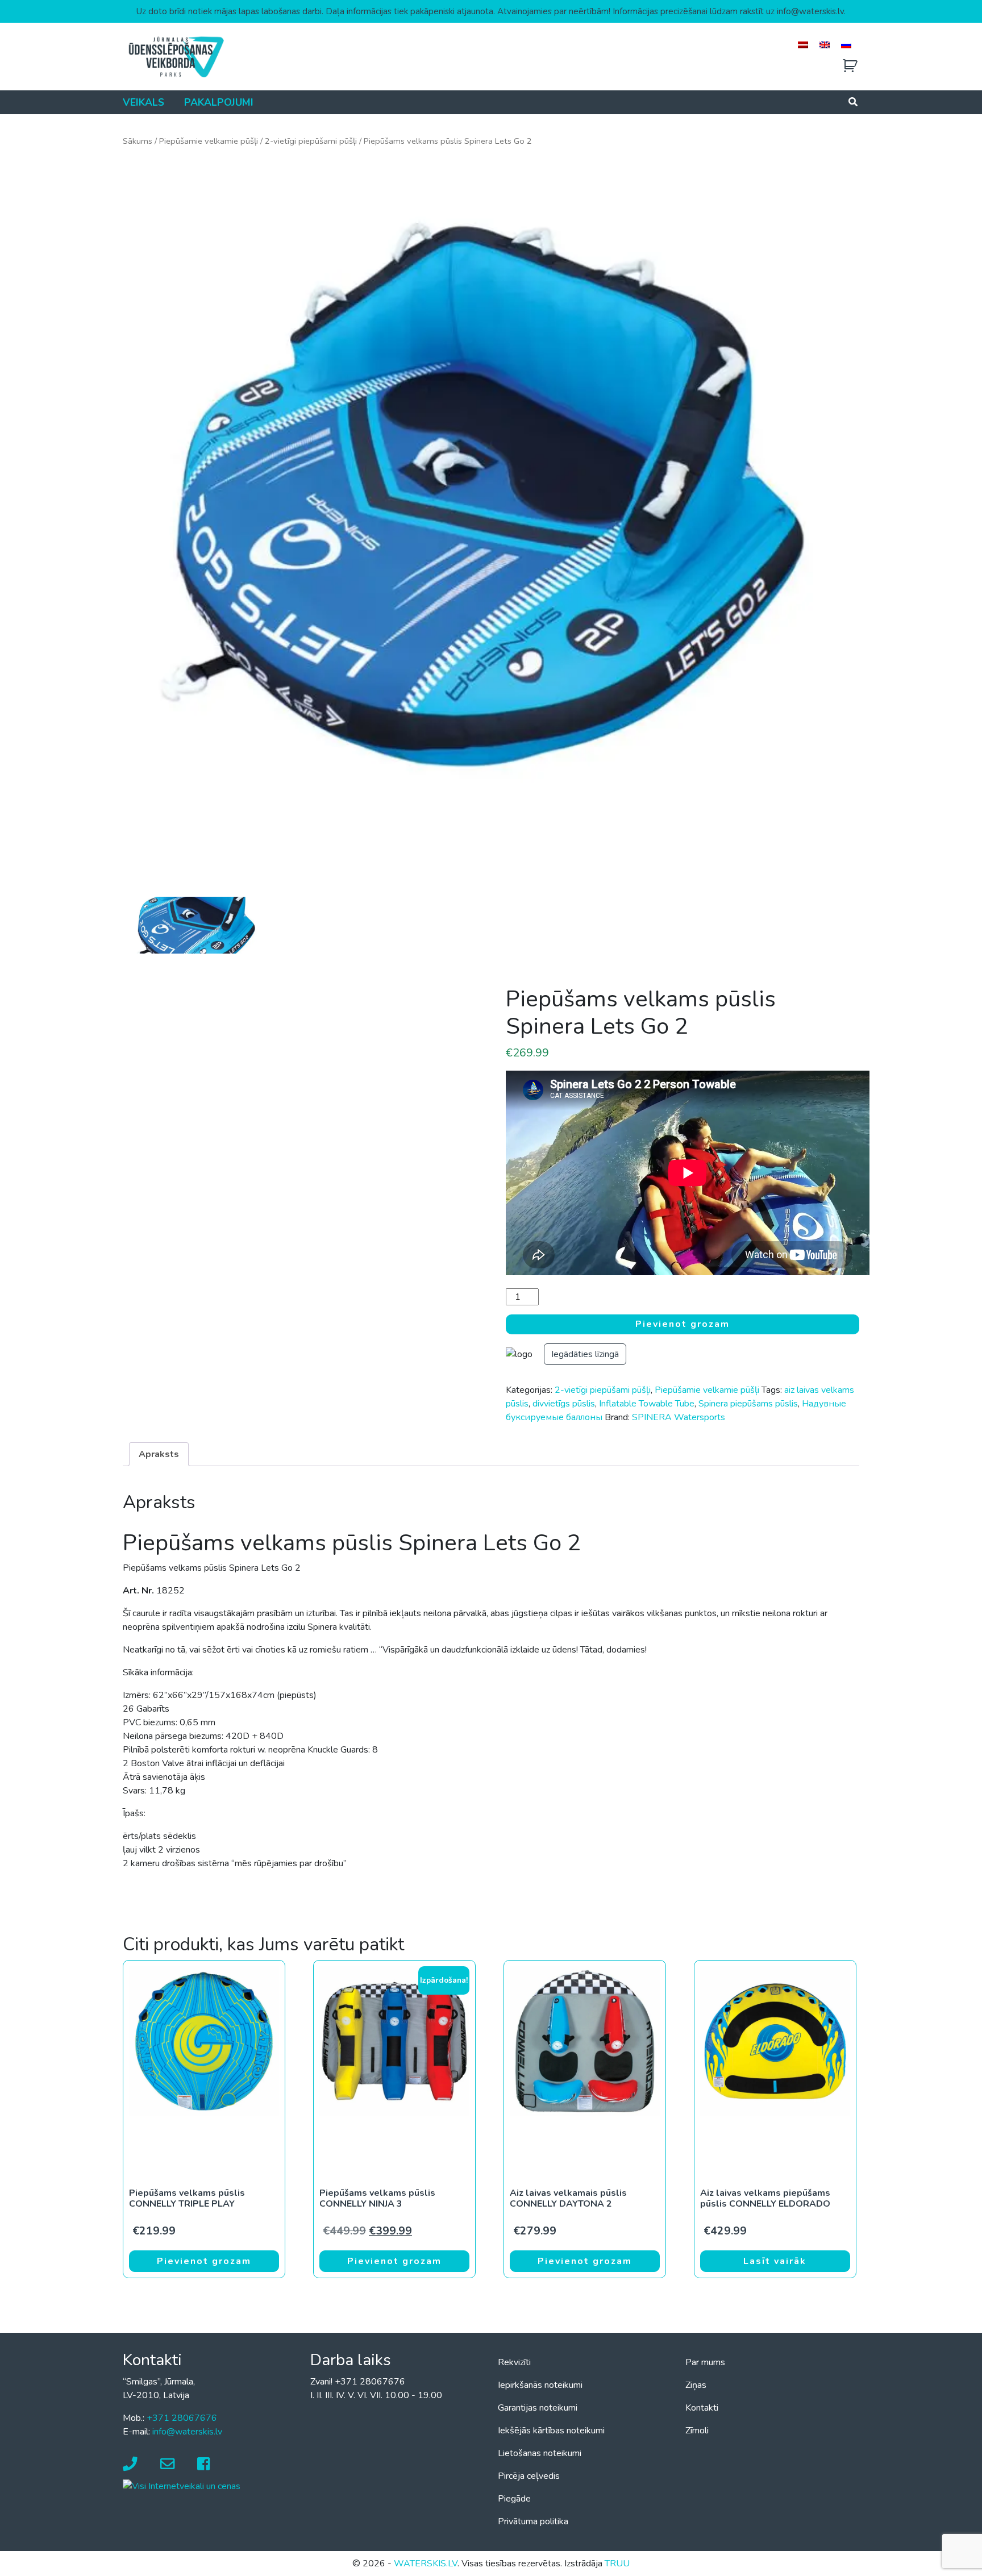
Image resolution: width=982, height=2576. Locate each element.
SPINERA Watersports (679, 1417)
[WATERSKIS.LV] (176, 56)
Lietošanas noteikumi (540, 2453)
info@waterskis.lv (187, 2432)
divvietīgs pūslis (564, 1404)
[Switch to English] (825, 45)
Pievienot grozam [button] (204, 2261)
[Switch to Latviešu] (803, 45)
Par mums (705, 2362)
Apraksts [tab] (159, 1454)
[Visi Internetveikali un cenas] (182, 2486)
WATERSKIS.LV (426, 2563)
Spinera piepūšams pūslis (748, 1404)
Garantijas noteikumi (538, 2408)
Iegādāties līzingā (585, 1354)
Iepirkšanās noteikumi (540, 2385)
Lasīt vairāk (775, 2261)
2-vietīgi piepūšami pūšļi (311, 141)
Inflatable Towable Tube (647, 1404)
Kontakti (702, 2408)
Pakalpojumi (219, 102)
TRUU (617, 2563)
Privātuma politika (533, 2521)
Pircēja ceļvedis (529, 2476)
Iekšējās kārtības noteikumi (551, 2431)
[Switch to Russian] (846, 45)
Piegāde (514, 2499)
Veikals (143, 102)
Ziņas (696, 2385)
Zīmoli (697, 2431)
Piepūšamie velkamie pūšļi (209, 141)
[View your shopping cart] (850, 66)
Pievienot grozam (683, 1324)
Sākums (138, 141)
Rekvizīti (514, 2362)
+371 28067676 (182, 2418)
